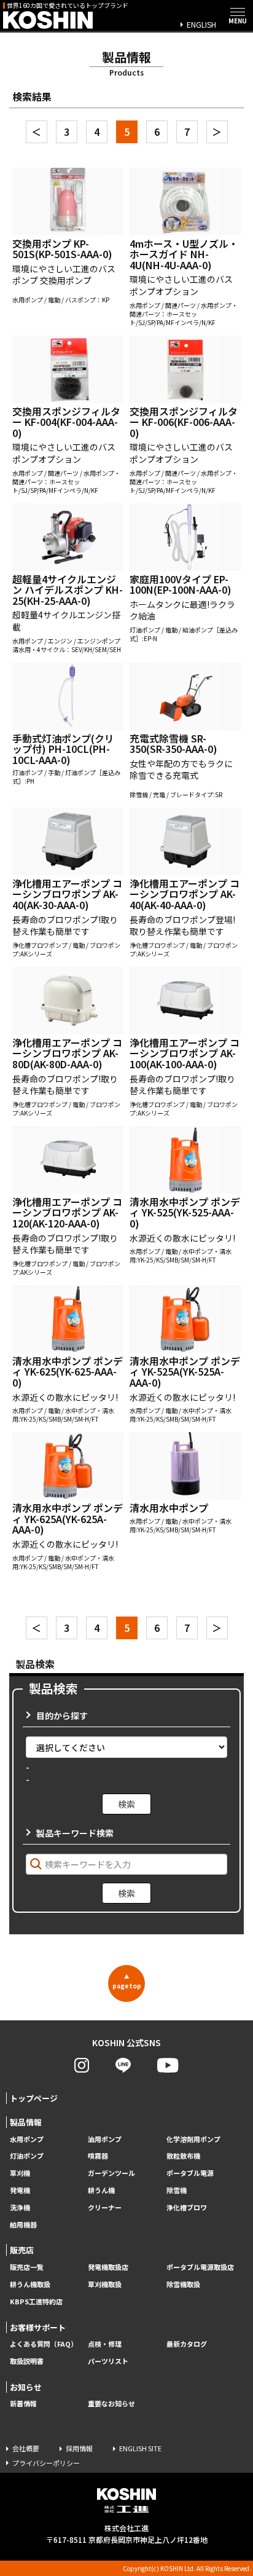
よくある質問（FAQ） (44, 2344)
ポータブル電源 (190, 2173)
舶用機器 (23, 2225)
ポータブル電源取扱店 (200, 2267)
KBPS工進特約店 (36, 2302)
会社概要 (26, 2448)
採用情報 (79, 2448)
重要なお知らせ (111, 2404)
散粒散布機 (183, 2156)
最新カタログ (187, 2344)
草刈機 (20, 2173)
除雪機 (177, 2190)
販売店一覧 (27, 2267)
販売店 (22, 2250)
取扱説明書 (27, 2361)
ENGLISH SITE (140, 2448)
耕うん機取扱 (30, 2284)
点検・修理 (105, 2344)
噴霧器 (98, 2156)
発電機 (20, 2190)
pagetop (127, 1982)
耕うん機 (101, 2190)
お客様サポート (38, 2327)
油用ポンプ (105, 2139)
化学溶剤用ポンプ (193, 2139)
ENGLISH (201, 24)
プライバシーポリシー (46, 2463)
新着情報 (23, 2404)
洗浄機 (20, 2208)
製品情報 (26, 2122)
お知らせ (26, 2387)
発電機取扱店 (108, 2267)
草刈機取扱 (105, 2284)
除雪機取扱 (183, 2284)
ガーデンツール (111, 2173)
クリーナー (105, 2208)
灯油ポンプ (27, 2156)
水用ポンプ (27, 2139)
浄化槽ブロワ (187, 2208)
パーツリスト (108, 2361)
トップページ (34, 2098)
